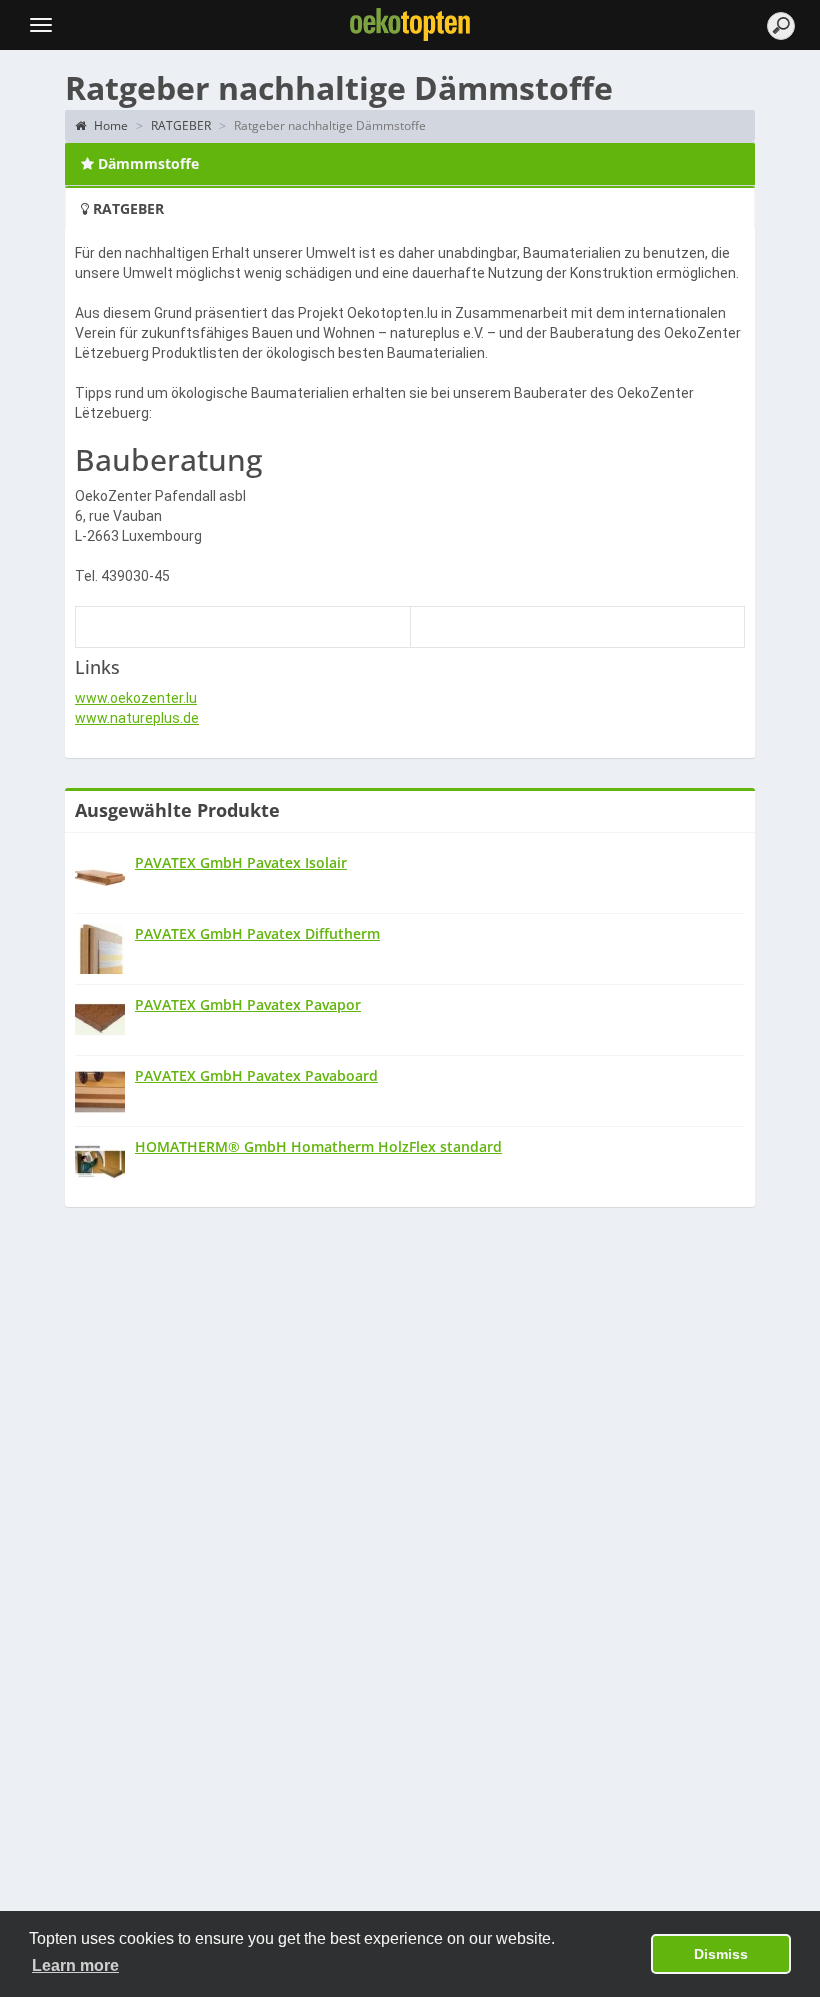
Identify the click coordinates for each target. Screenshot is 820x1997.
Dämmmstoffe (146, 163)
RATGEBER (181, 125)
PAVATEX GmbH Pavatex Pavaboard (256, 1075)
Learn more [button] (75, 1965)
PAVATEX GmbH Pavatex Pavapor (248, 1004)
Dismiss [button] (721, 1954)
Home (109, 125)
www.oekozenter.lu (136, 698)
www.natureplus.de (137, 718)
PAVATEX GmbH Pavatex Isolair (241, 862)
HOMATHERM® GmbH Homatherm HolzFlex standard (318, 1146)
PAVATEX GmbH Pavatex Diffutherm (257, 933)
